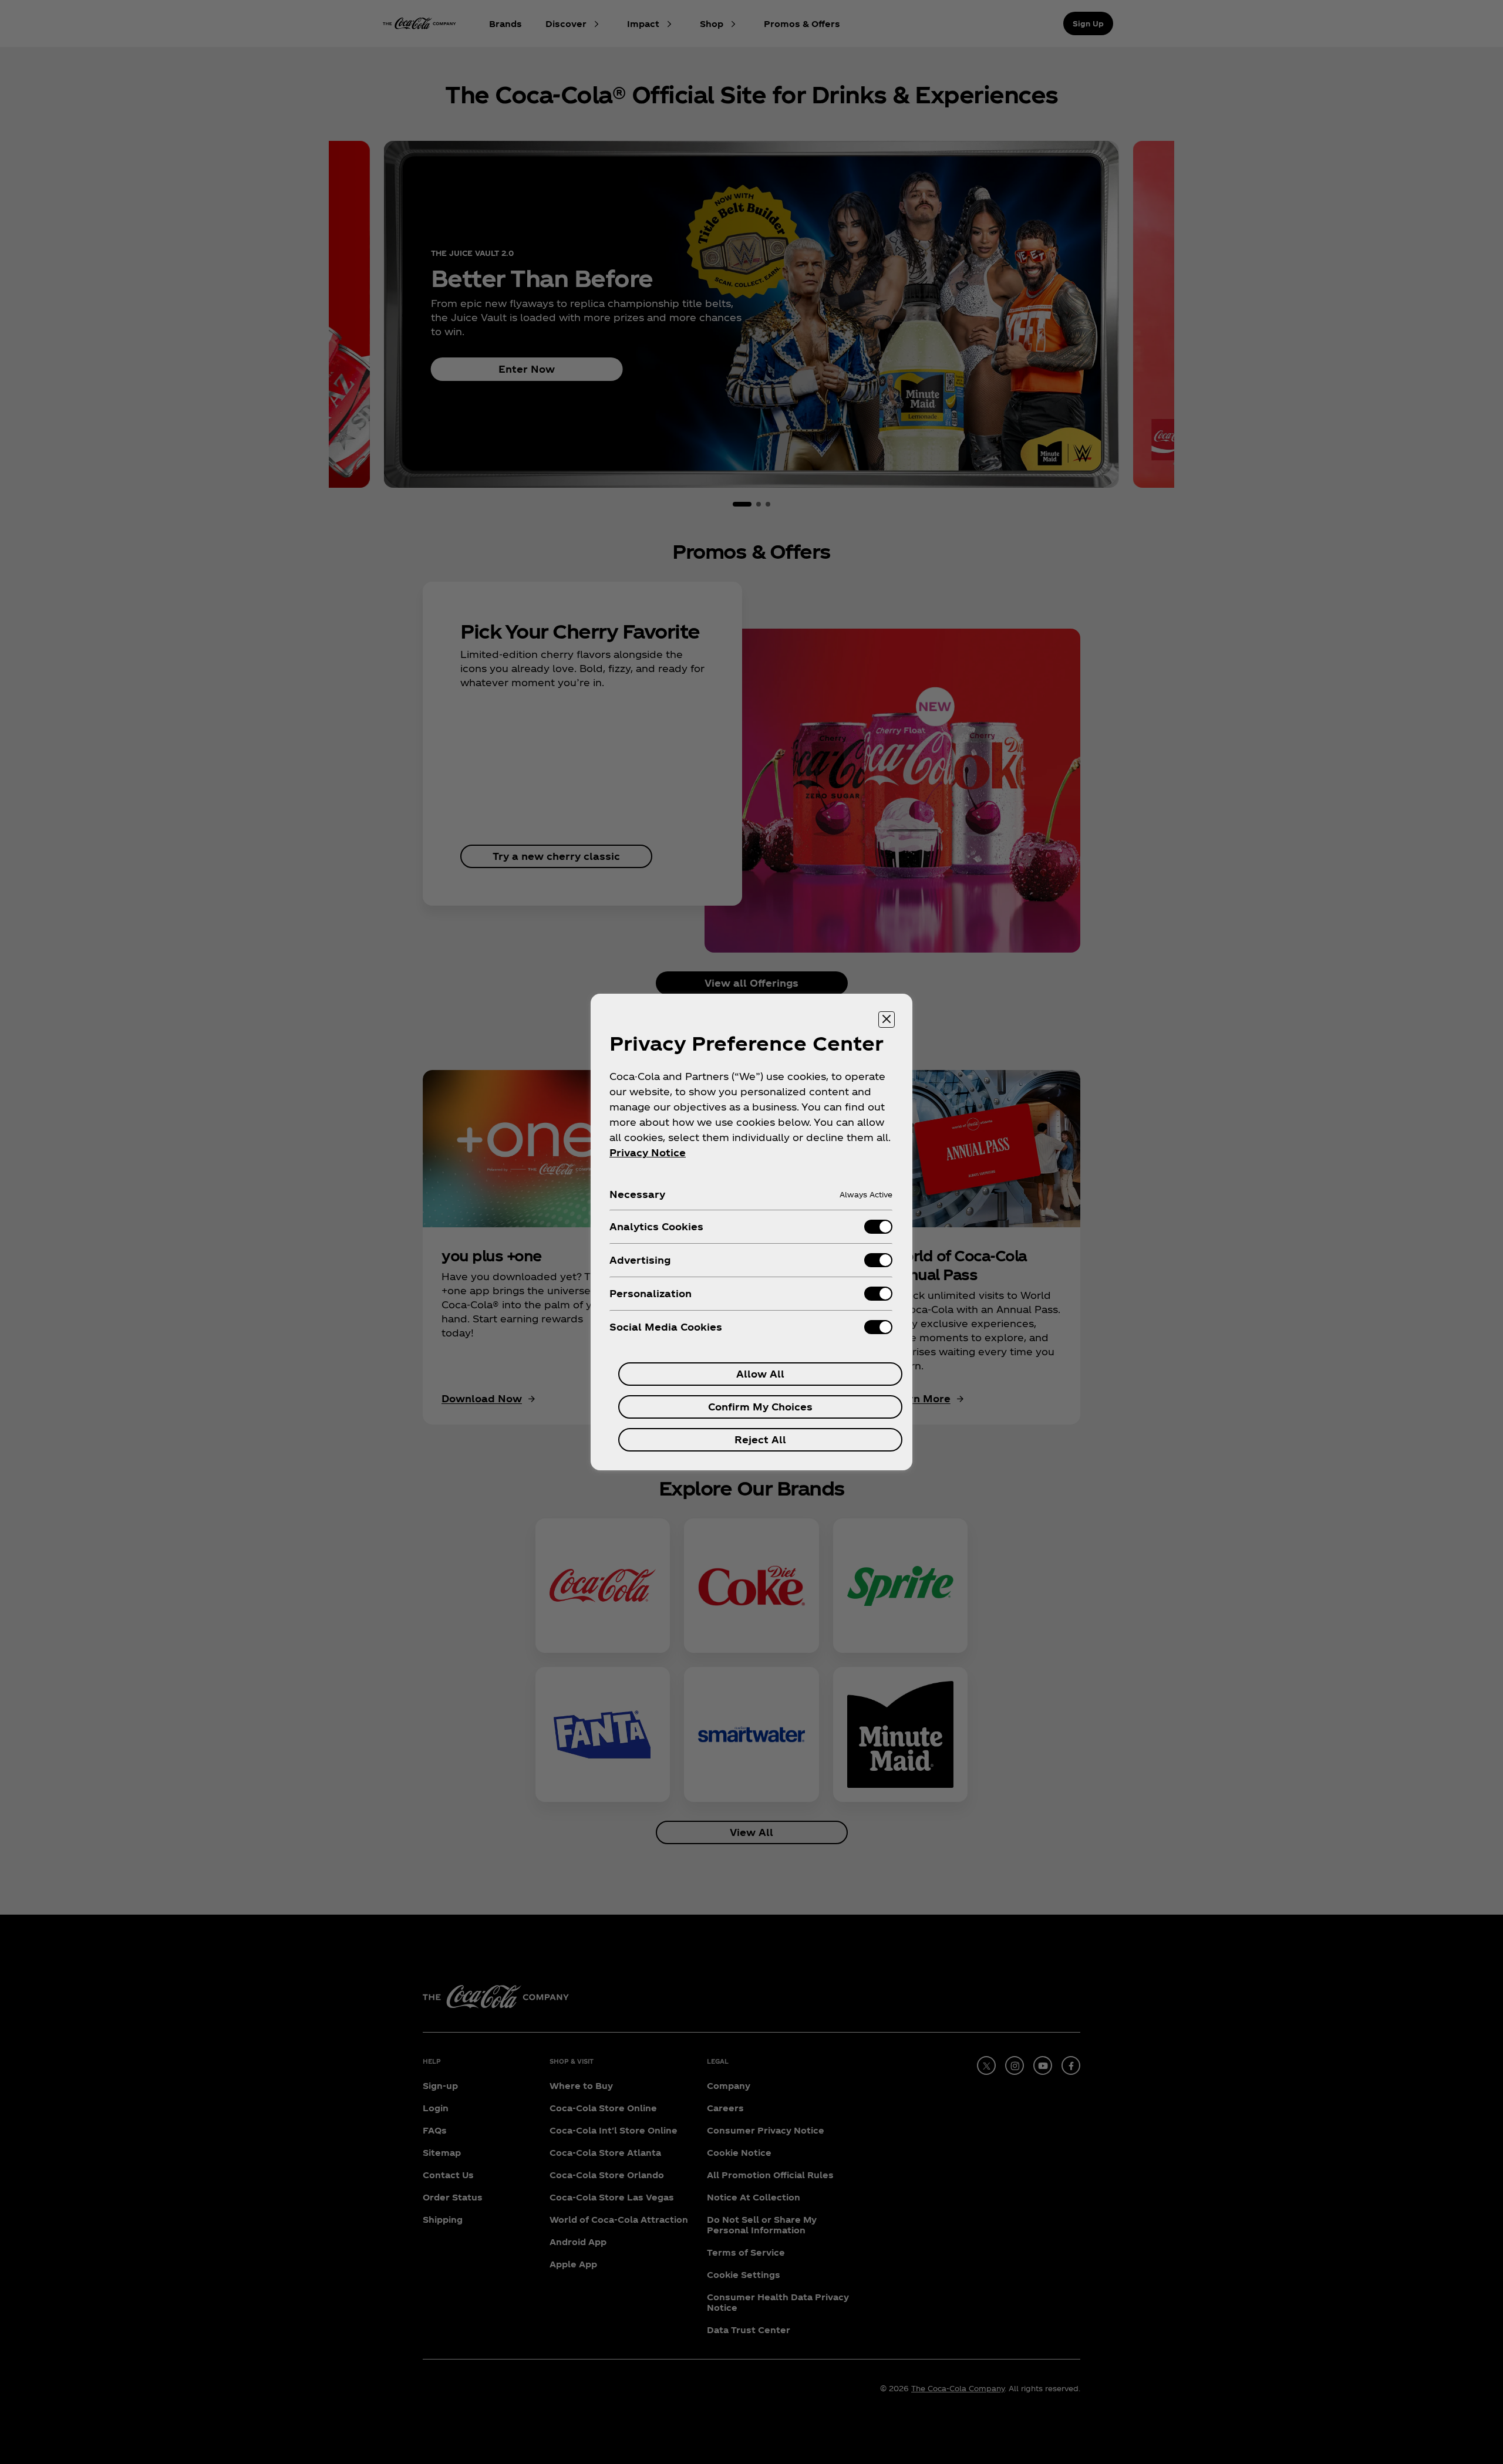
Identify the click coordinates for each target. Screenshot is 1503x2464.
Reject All (760, 1439)
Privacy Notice (648, 1152)
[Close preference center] (887, 1020)
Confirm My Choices (760, 1407)
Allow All (760, 1374)
